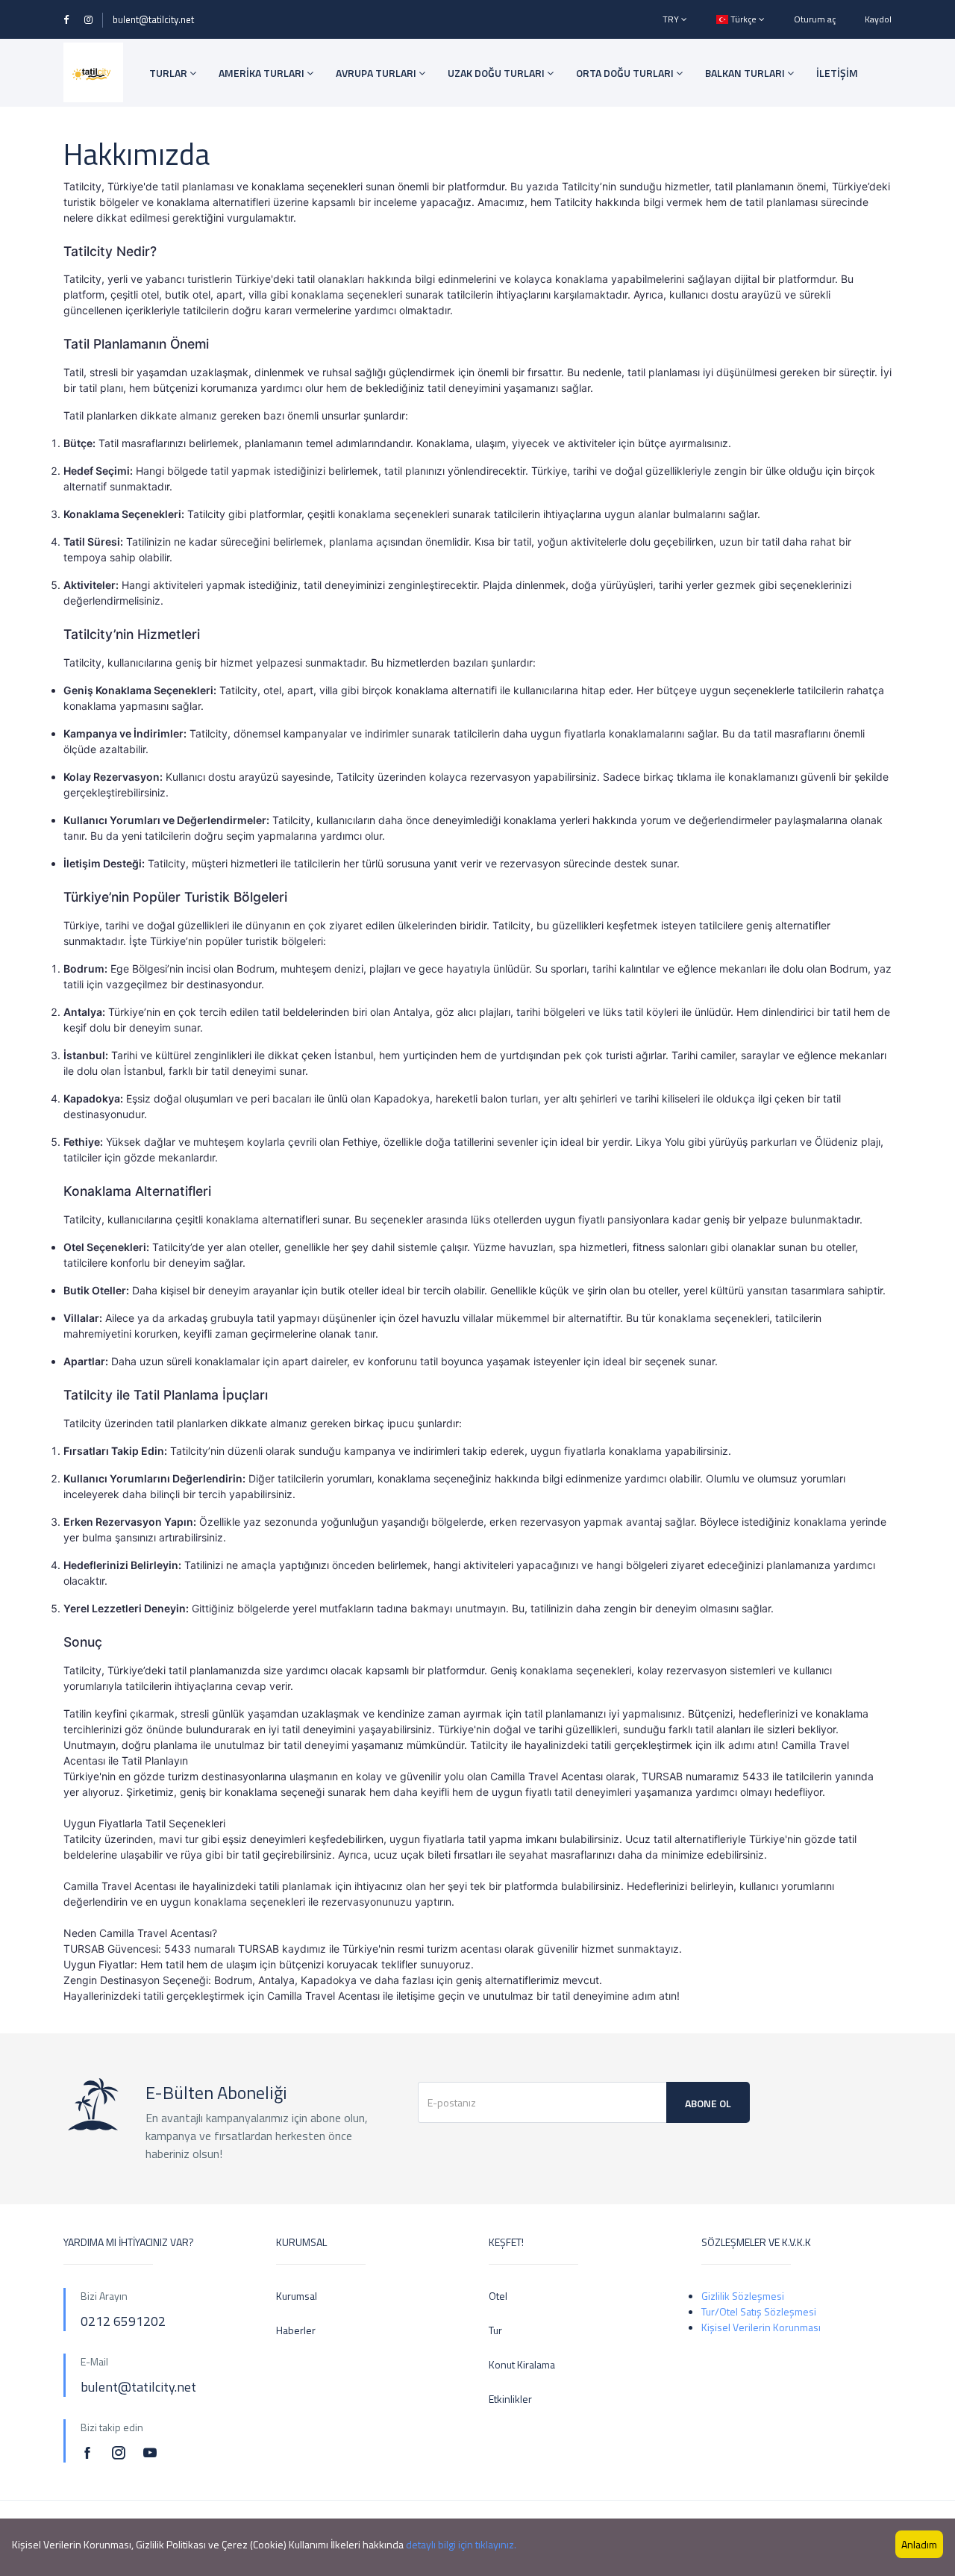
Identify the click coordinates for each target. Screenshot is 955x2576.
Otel (498, 2296)
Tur (495, 2330)
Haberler (296, 2330)
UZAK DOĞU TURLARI (497, 73)
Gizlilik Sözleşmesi (743, 2296)
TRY (672, 19)
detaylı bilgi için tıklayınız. (461, 2544)
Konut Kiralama (522, 2364)
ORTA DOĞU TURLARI (626, 73)
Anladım (919, 2544)
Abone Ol (708, 2103)
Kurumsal (297, 2296)
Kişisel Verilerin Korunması (761, 2327)
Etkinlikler (510, 2399)
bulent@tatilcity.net (153, 19)
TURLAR (169, 73)
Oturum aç (815, 19)
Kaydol (878, 19)
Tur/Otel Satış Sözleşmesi (759, 2311)
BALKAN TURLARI (746, 73)
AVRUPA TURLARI (377, 73)
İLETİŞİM (837, 73)
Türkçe (743, 19)
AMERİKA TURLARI (263, 73)
